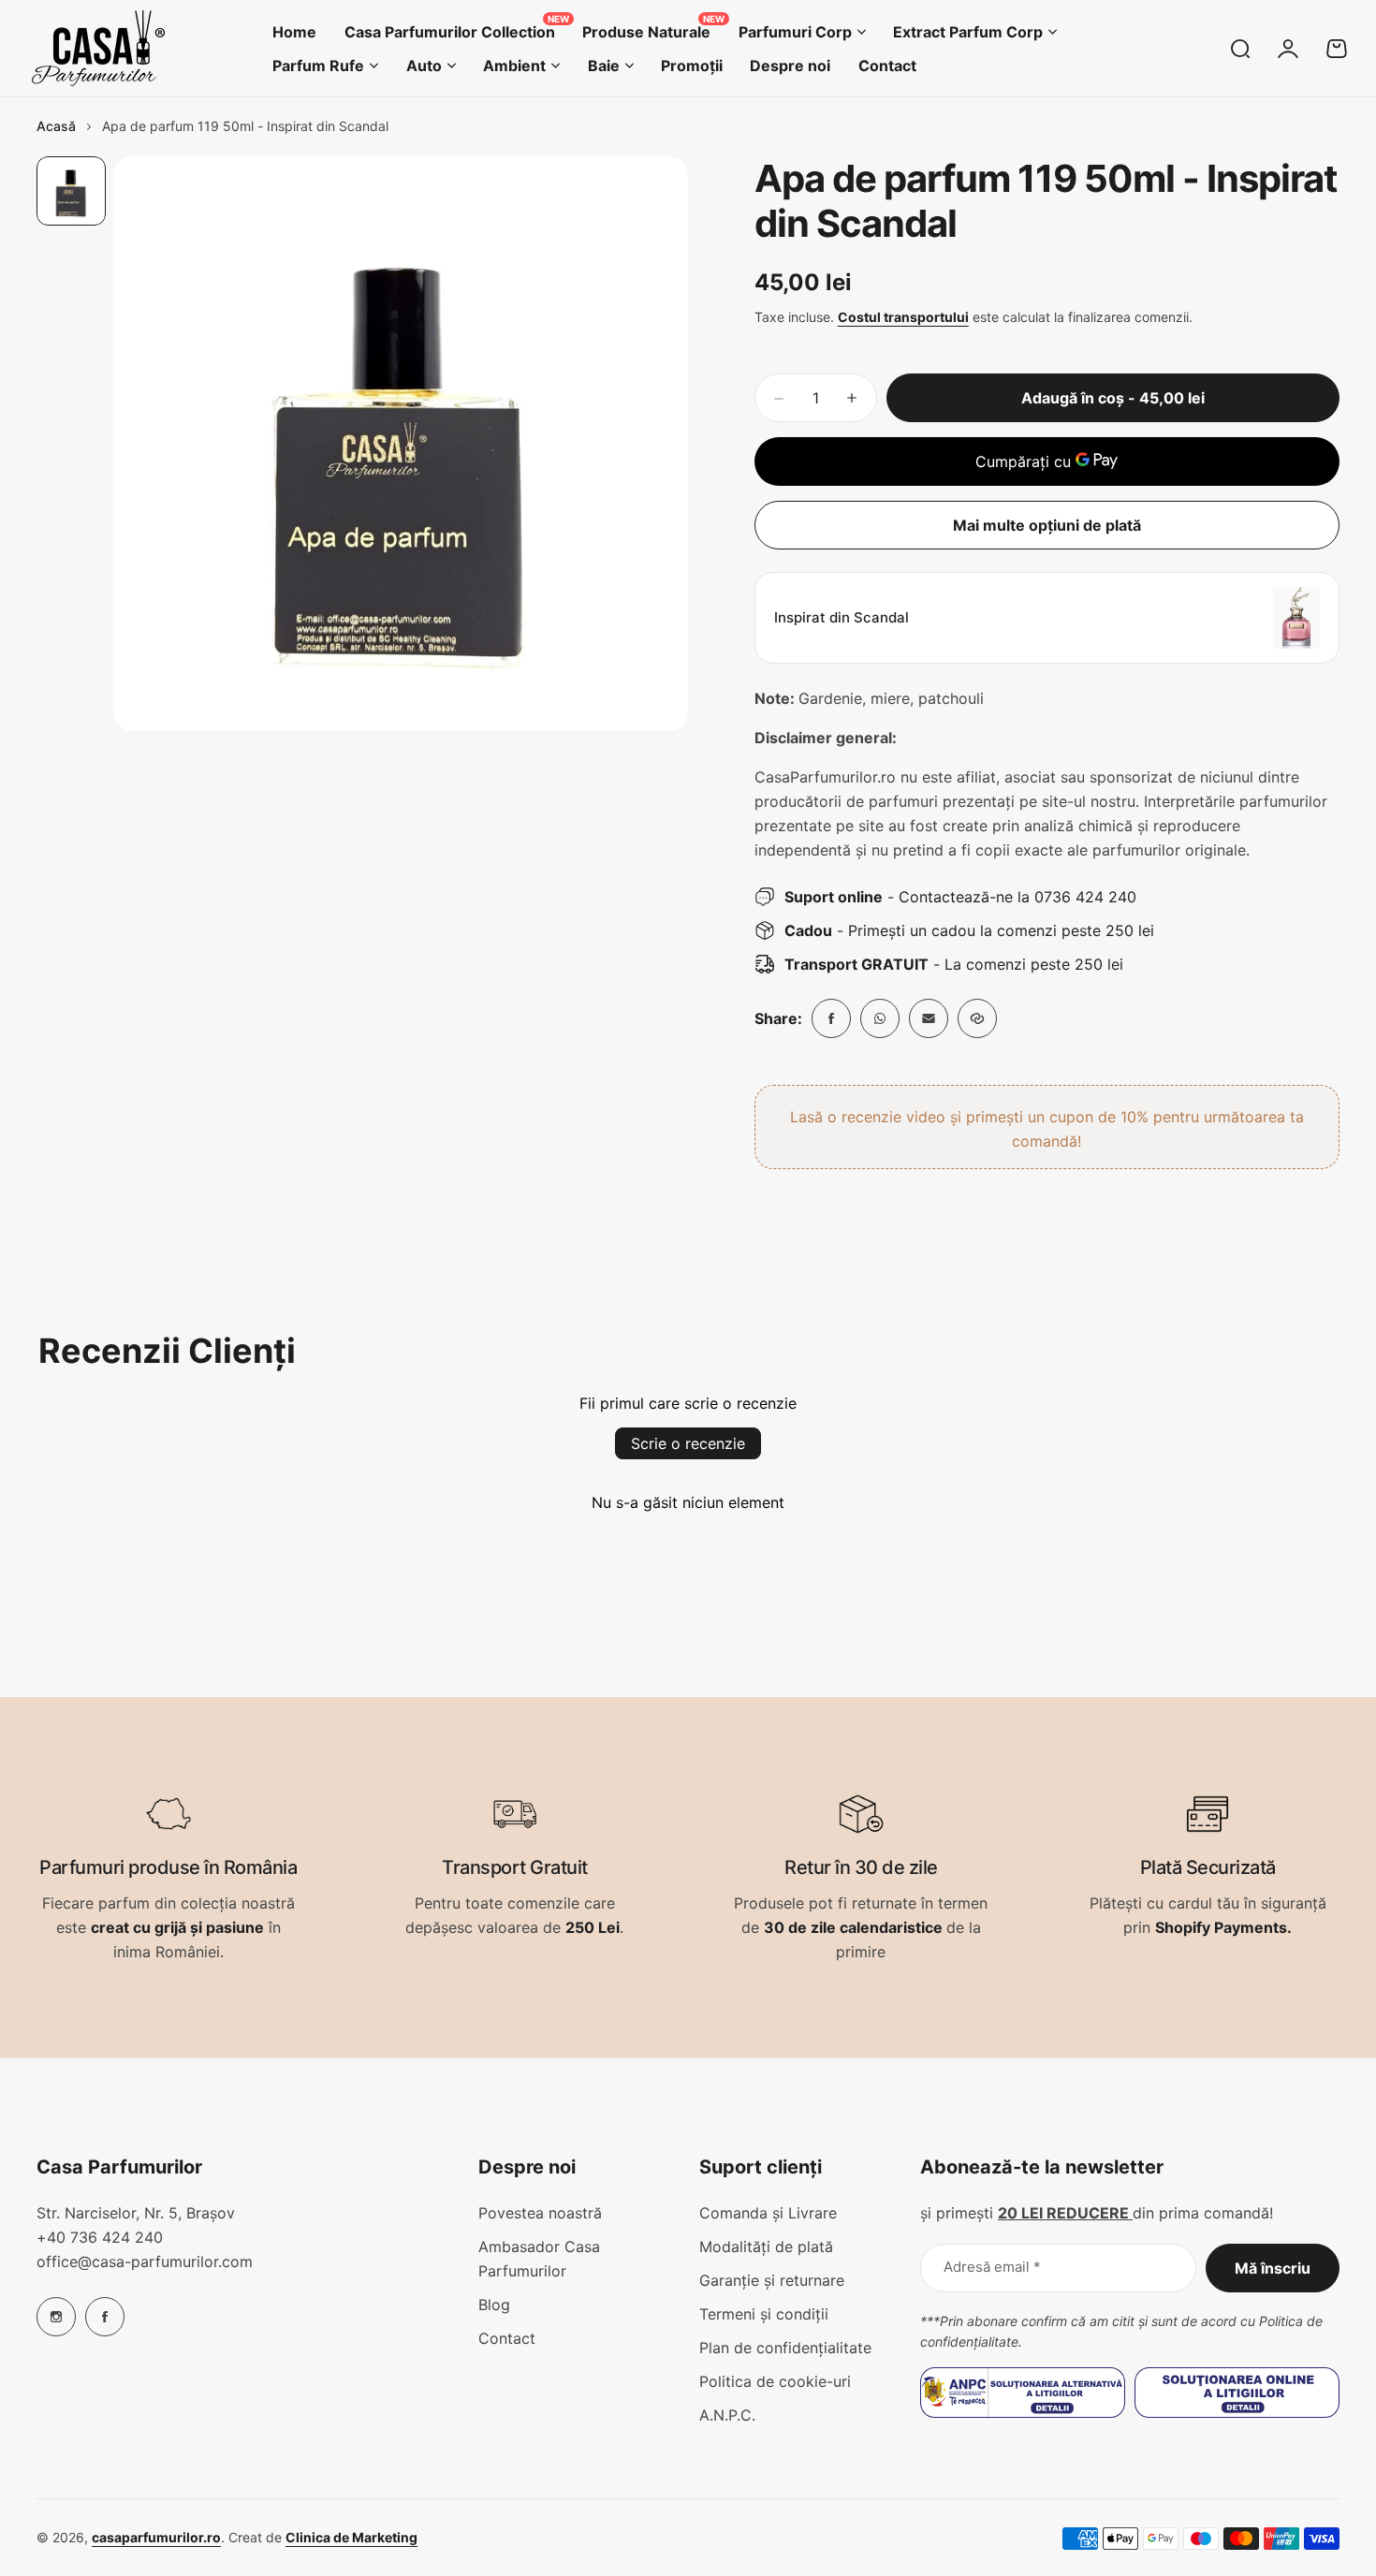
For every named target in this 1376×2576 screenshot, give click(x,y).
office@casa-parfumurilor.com (145, 2261)
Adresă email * (992, 2267)
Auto (424, 66)
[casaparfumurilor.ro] (98, 48)
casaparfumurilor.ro (156, 2537)
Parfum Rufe (318, 66)
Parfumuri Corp (795, 32)
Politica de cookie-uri (775, 2381)
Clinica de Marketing (351, 2537)
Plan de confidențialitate (785, 2348)
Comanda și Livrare (768, 2213)
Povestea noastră (540, 2213)
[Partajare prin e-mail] (929, 1018)
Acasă (56, 126)
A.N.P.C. (727, 2415)
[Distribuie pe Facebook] (831, 1018)
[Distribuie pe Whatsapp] (880, 1018)
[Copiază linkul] (977, 1018)
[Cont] (1288, 49)
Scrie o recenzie (688, 1443)
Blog (494, 2305)
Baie (604, 66)
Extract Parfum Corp (968, 32)
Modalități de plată (766, 2247)
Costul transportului (903, 317)
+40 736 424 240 (100, 2237)
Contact (507, 2338)
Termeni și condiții (764, 2314)
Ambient (514, 66)
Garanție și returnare (772, 2280)
